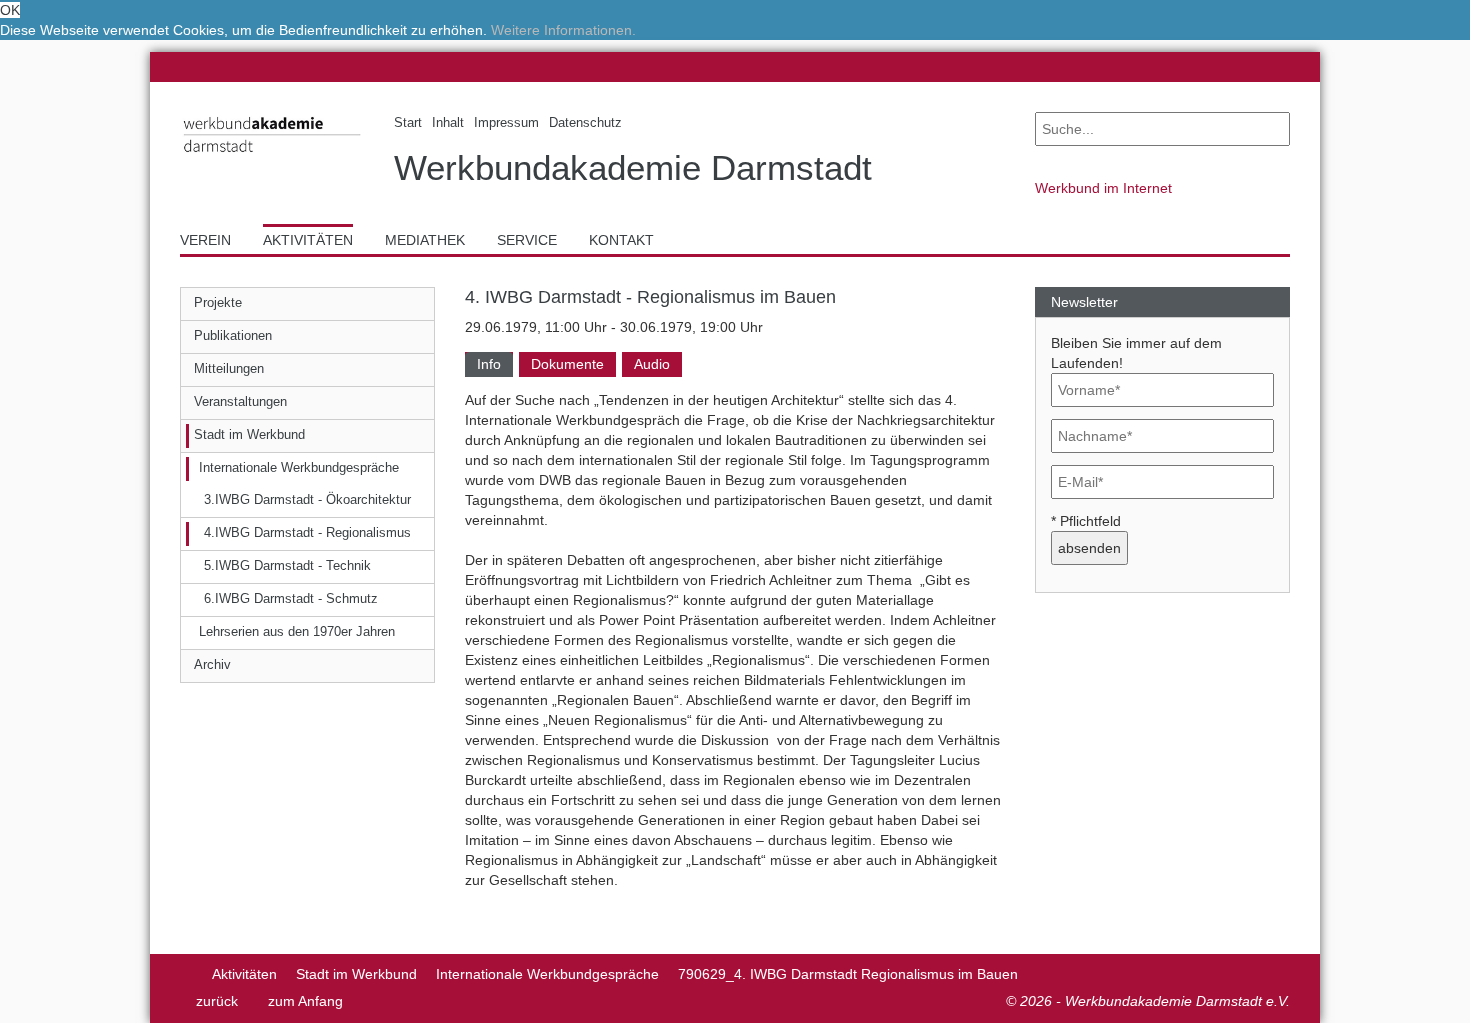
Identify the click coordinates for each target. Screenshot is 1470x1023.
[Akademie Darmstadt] (186, 974)
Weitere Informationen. (563, 30)
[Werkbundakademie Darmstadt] (272, 156)
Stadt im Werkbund (356, 974)
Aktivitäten (244, 974)
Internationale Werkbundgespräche (547, 974)
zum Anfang (305, 1001)
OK (10, 10)
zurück (217, 1001)
